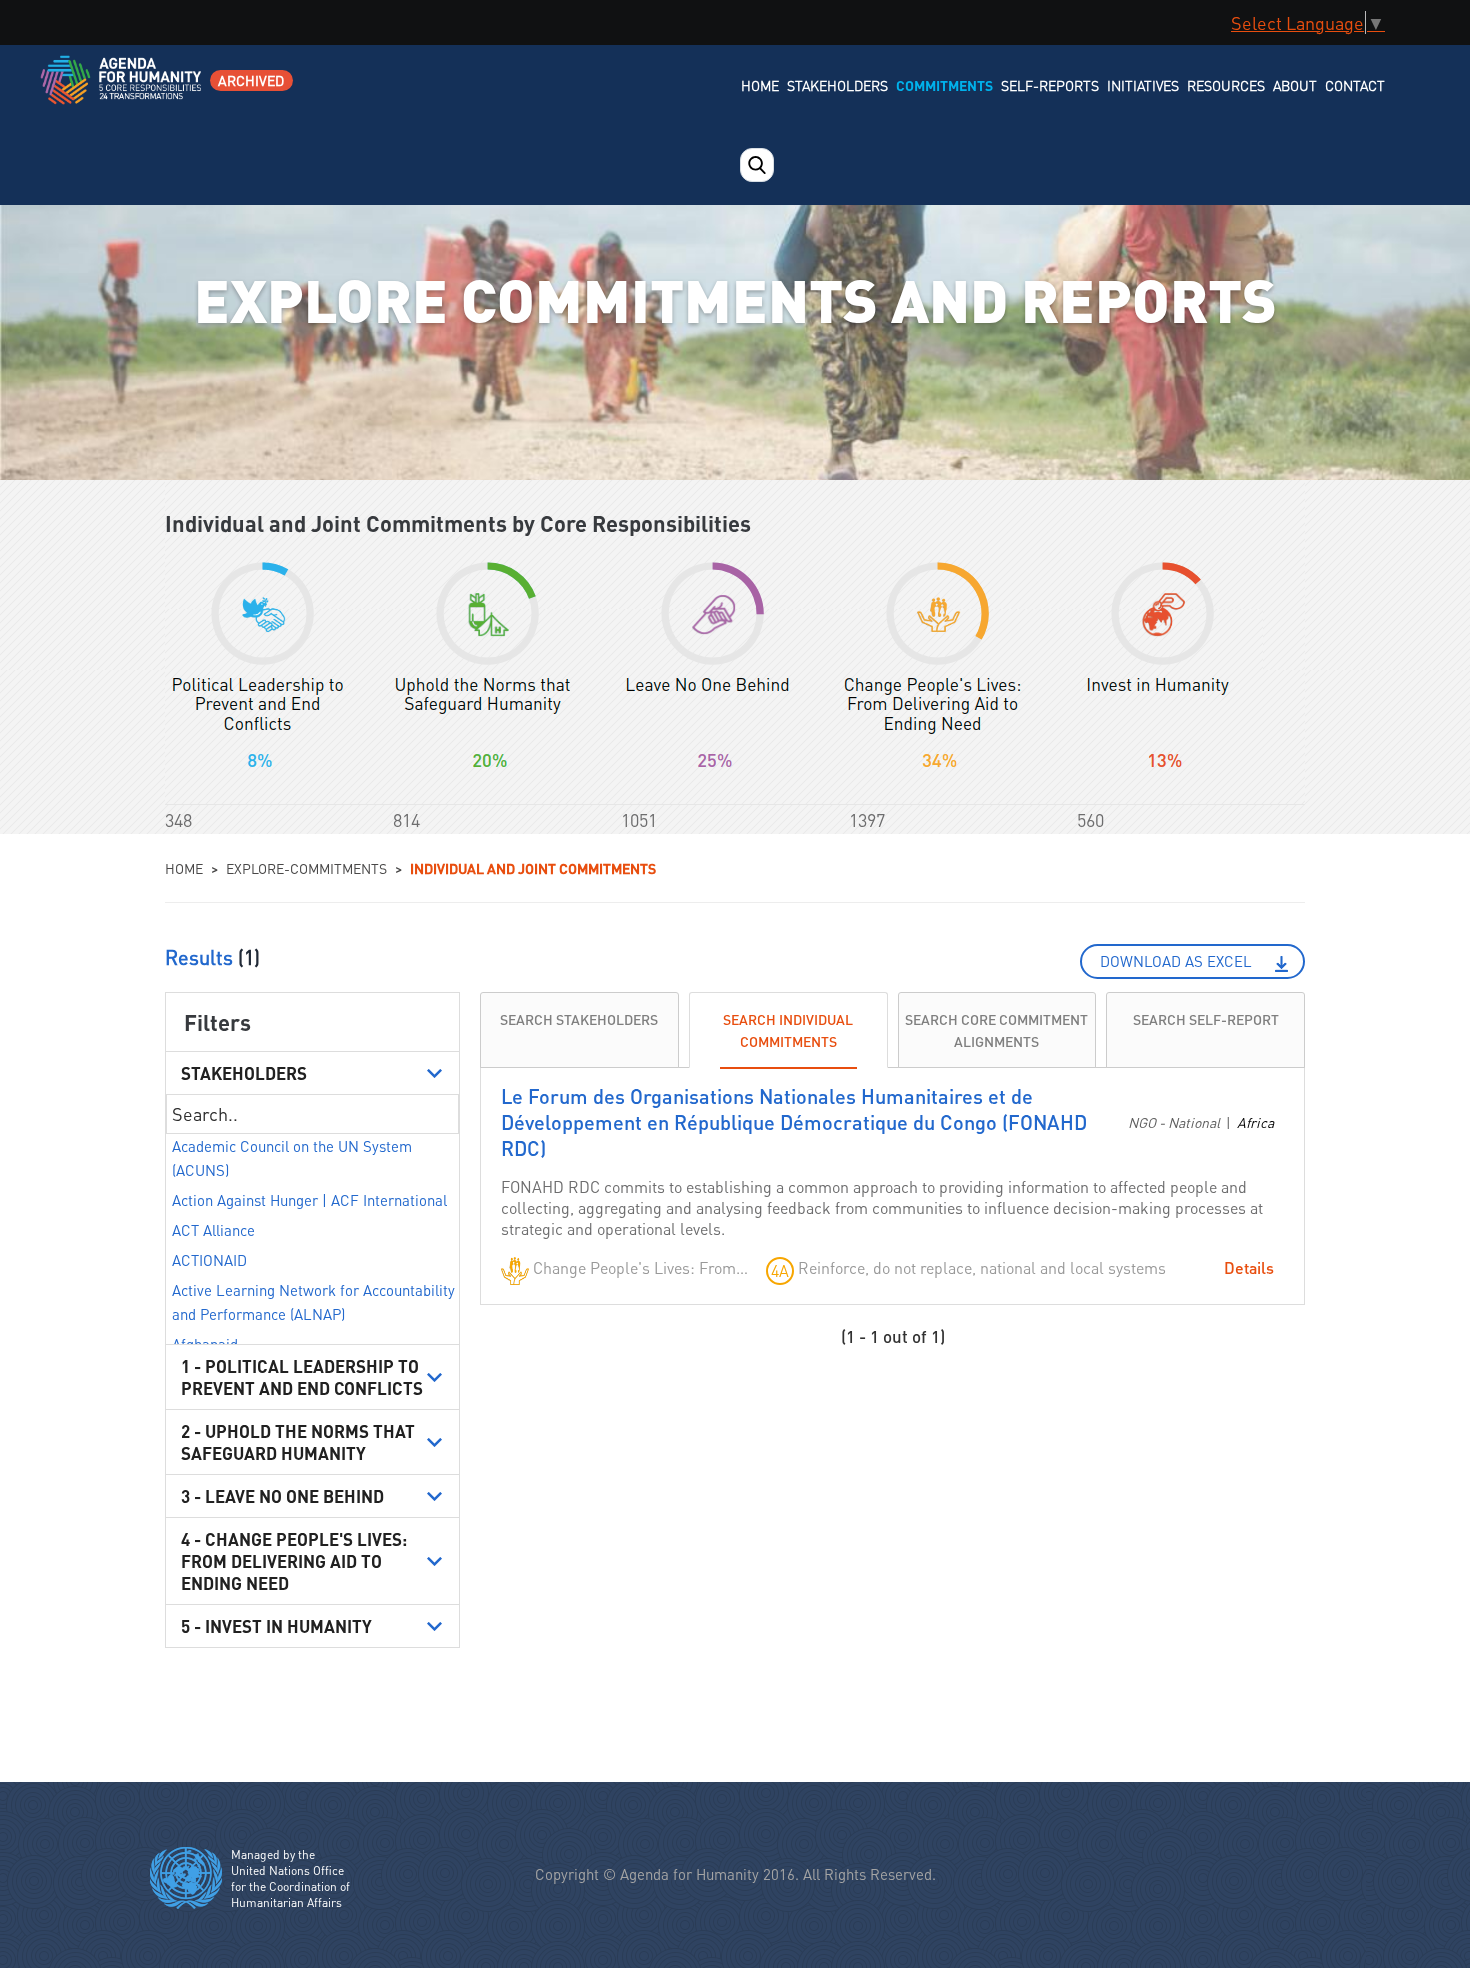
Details (1249, 1267)
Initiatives (1143, 85)
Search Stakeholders (579, 1018)
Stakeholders (837, 85)
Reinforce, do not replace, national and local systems (982, 1267)
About (1295, 85)
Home (760, 85)
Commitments (944, 85)
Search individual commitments (788, 1029)
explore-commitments (306, 868)
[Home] (122, 92)
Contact (1355, 85)
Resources (1226, 85)
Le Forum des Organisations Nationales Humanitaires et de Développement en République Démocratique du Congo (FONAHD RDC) (794, 1122)
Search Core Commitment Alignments (996, 1029)
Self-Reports (1050, 85)
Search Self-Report (1206, 1018)
